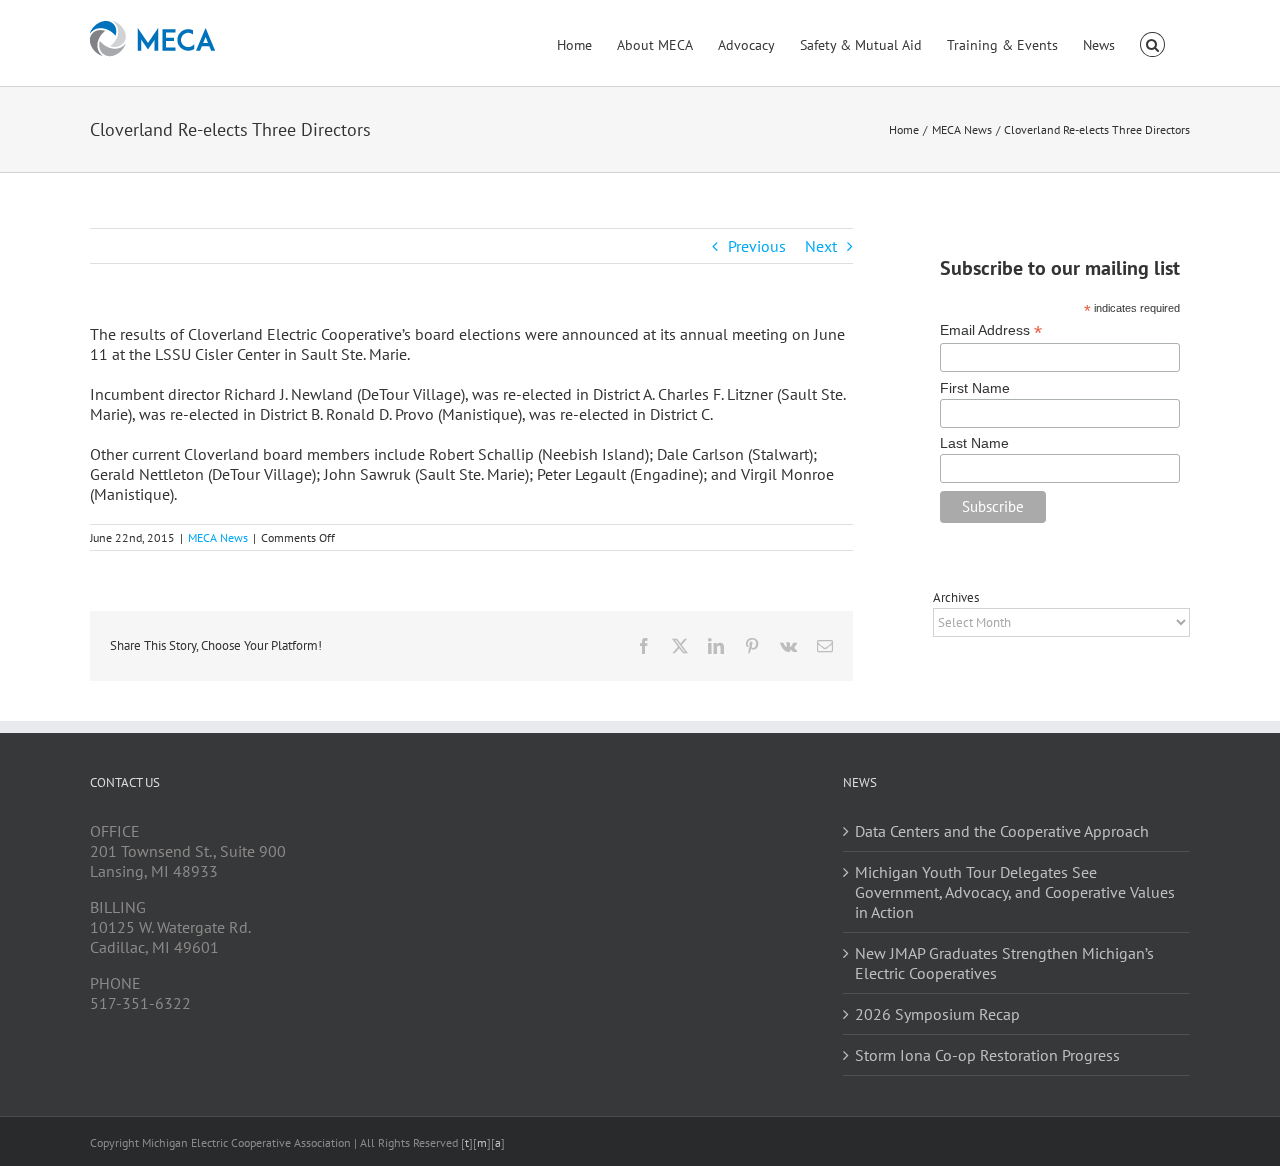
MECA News (218, 537)
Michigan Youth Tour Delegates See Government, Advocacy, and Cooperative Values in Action (1015, 892)
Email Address (991, 330)
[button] (1152, 43)
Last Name (974, 443)
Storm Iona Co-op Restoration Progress (987, 1055)
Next (821, 246)
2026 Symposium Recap (937, 1014)
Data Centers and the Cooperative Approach (1002, 831)
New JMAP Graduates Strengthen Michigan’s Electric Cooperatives (1004, 963)
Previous (757, 246)
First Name (975, 388)
